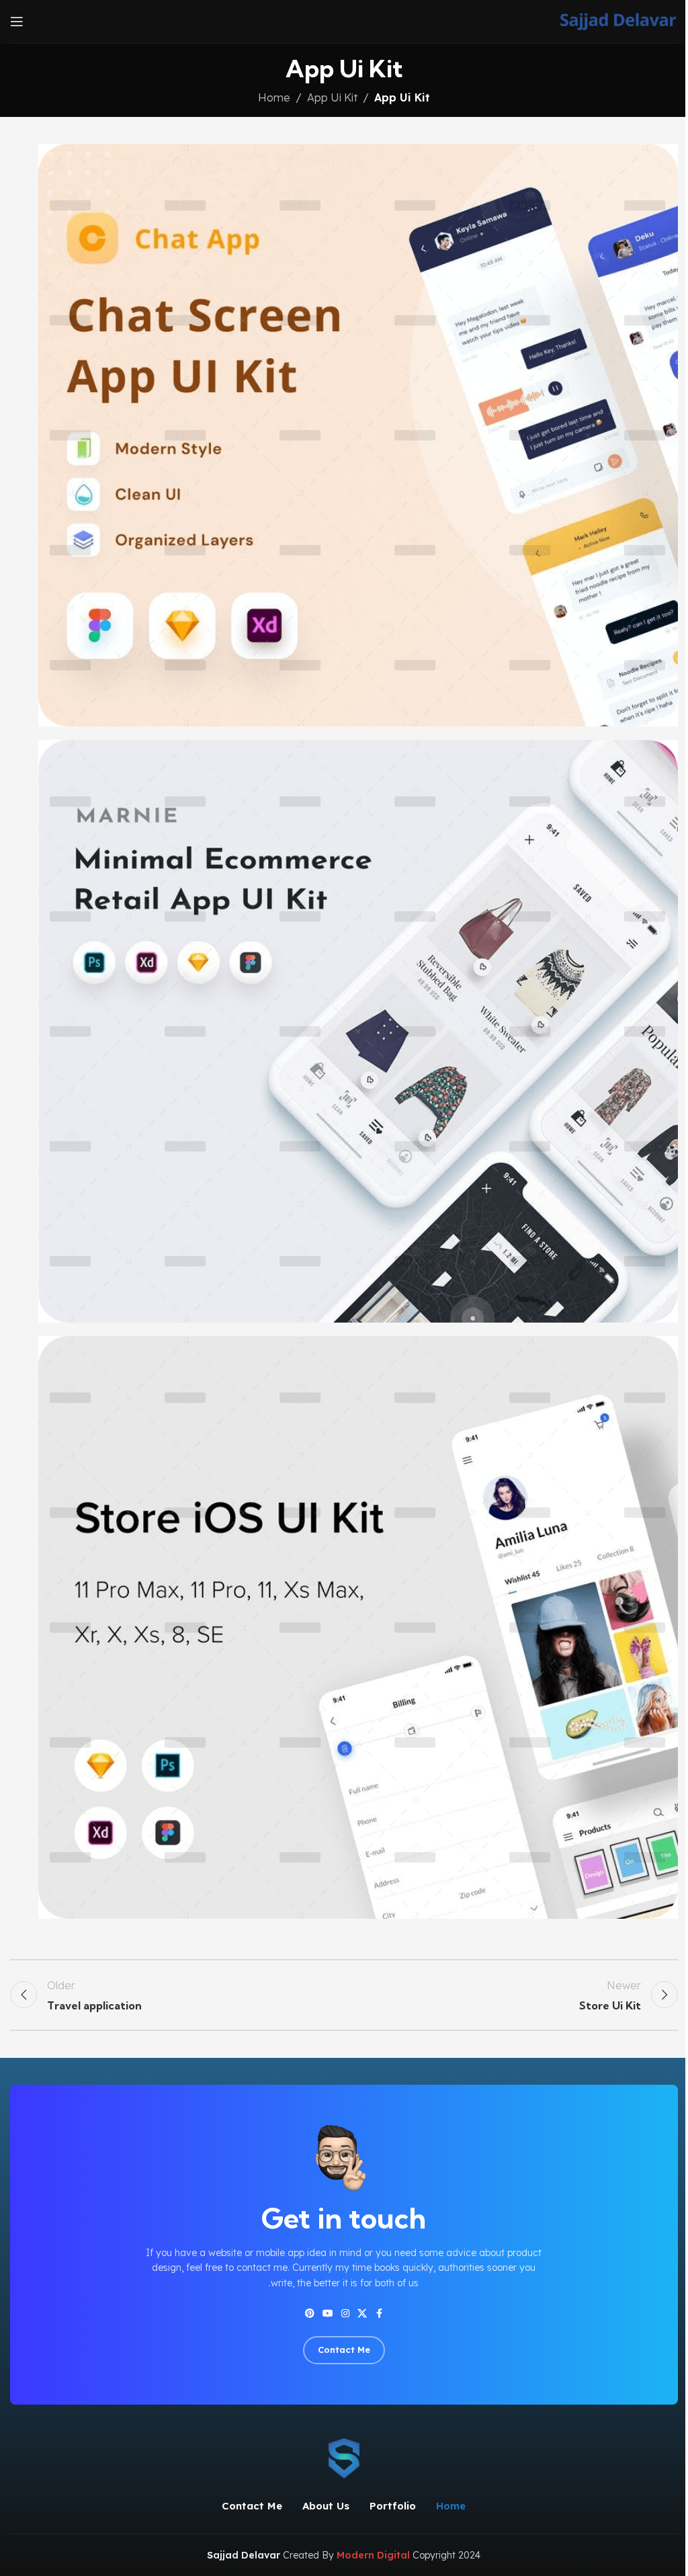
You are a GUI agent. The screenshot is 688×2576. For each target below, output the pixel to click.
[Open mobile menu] (17, 22)
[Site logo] (618, 20)
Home (274, 97)
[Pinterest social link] (310, 2314)
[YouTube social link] (328, 2314)
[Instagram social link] (345, 2314)
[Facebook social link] (379, 2314)
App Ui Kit (332, 97)
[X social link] (362, 2314)
